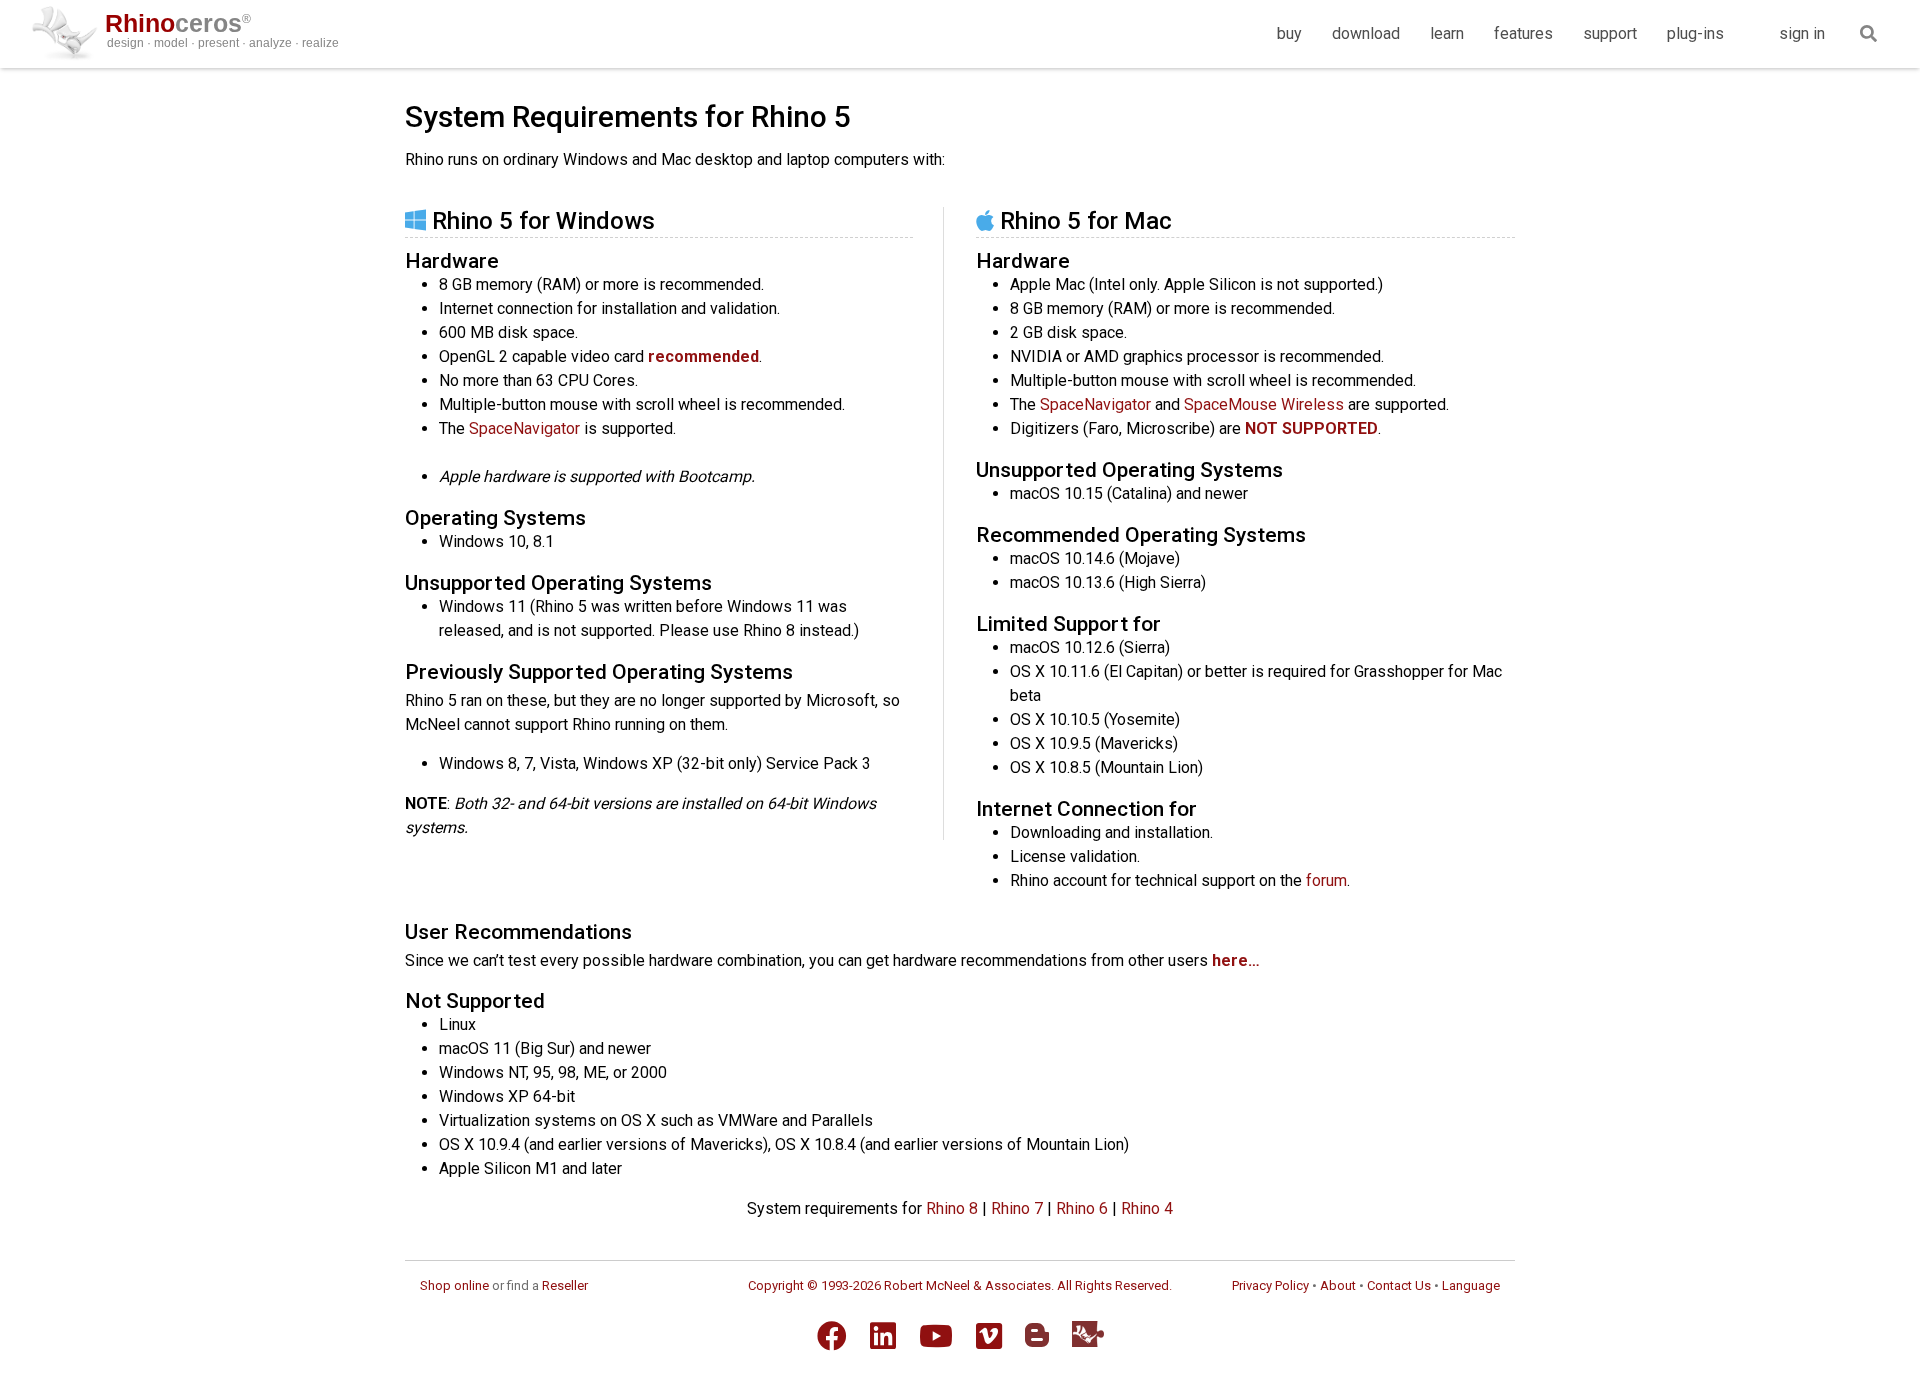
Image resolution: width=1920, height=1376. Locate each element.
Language (1471, 1285)
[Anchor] (667, 218)
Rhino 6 (1082, 1208)
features (1523, 33)
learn (1447, 33)
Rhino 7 (1017, 1208)
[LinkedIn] (883, 1336)
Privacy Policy (1270, 1285)
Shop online (454, 1285)
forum (1326, 880)
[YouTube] (936, 1336)
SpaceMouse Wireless (1264, 404)
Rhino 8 (952, 1208)
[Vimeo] (989, 1336)
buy (1289, 33)
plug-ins (1695, 33)
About (1338, 1285)
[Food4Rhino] (1088, 1333)
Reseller (565, 1285)
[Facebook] (832, 1336)
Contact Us (1399, 1285)
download (1366, 33)
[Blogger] (1037, 1335)
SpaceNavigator (524, 428)
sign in (1802, 33)
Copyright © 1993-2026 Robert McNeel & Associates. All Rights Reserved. (960, 1285)
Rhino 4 (1147, 1208)
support (1610, 33)
